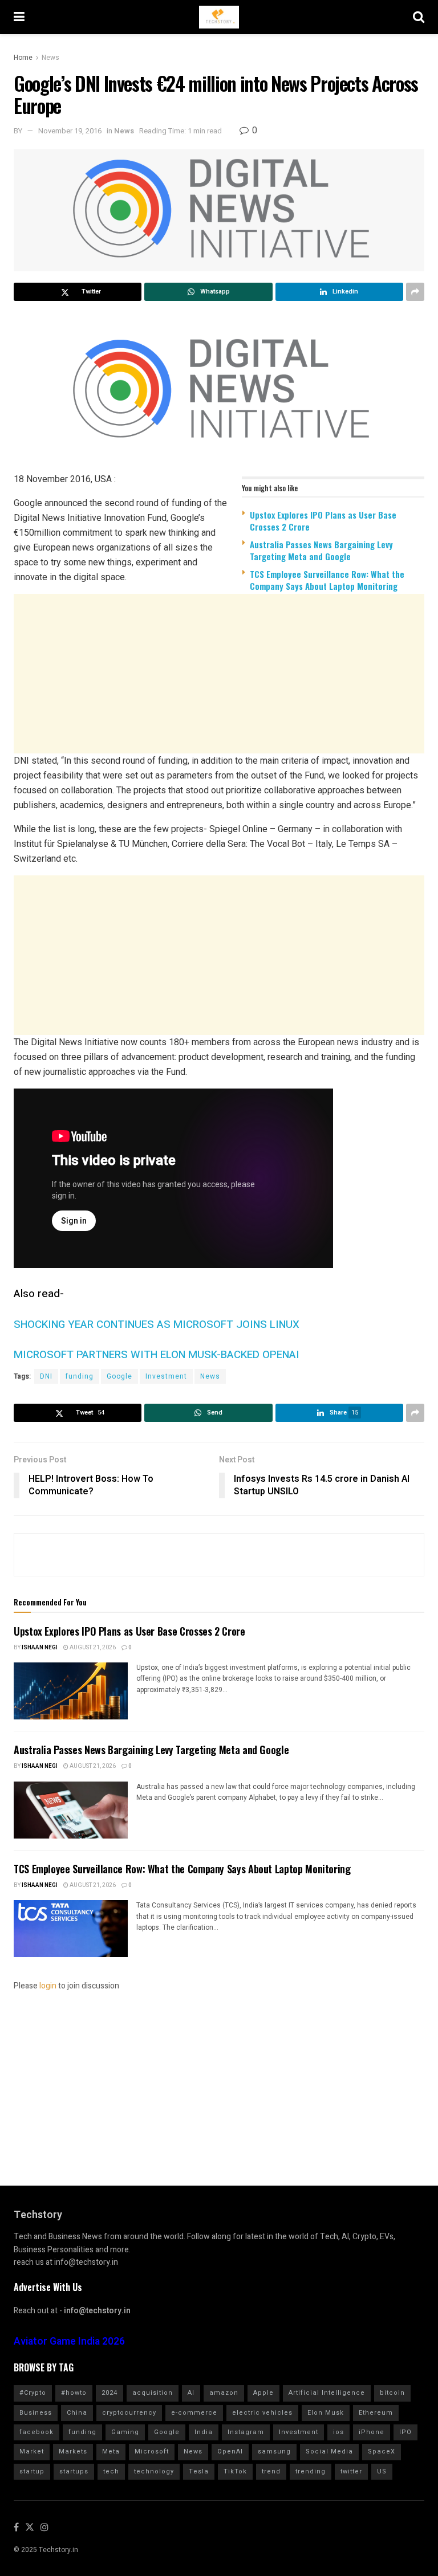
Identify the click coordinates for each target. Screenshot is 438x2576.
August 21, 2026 (92, 1648)
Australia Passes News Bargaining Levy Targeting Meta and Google (321, 550)
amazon (224, 2393)
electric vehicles (262, 2413)
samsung (274, 2451)
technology (154, 2471)
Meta (111, 2451)
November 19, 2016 (70, 131)
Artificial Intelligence (327, 2393)
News (50, 58)
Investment (166, 1376)
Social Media (329, 2451)
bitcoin (392, 2393)
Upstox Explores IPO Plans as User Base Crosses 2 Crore (323, 521)
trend (271, 2471)
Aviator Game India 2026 (69, 2341)
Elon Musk (326, 2413)
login (48, 1986)
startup (32, 2471)
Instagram (246, 2432)
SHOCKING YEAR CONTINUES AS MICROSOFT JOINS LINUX (157, 1324)
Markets (73, 2451)
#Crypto (33, 2393)
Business (36, 2413)
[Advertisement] (219, 689)
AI (191, 2393)
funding (80, 1376)
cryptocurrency (129, 2413)
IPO (405, 2432)
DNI (46, 1376)
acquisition (153, 2393)
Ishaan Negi (40, 1648)
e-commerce (194, 2413)
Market (32, 2451)
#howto (74, 2393)
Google (119, 1376)
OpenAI (230, 2451)
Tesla (199, 2471)
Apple (263, 2393)
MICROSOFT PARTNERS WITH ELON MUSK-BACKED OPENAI (157, 1355)
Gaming (125, 2432)
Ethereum (376, 2413)
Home (23, 58)
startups (74, 2471)
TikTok (235, 2471)
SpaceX (382, 2451)
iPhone (372, 2432)
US (382, 2471)
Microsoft (152, 2451)
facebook (36, 2432)
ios (338, 2432)
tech (111, 2471)
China (77, 2413)
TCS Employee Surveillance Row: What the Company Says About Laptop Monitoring (327, 580)
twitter (351, 2471)
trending (311, 2471)
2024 (109, 2393)
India (204, 2432)
